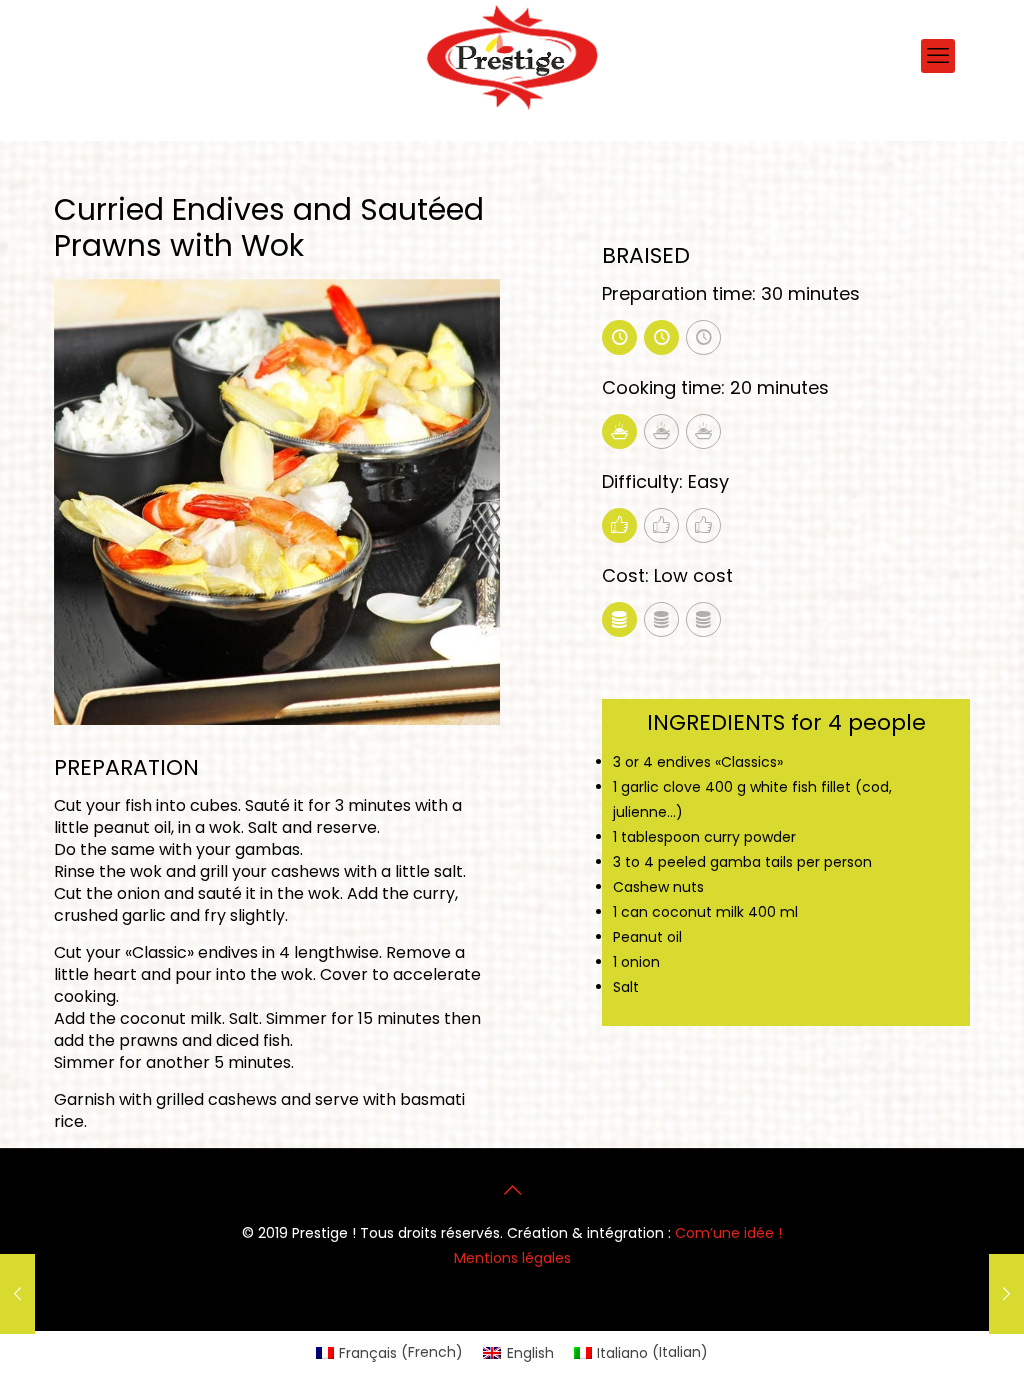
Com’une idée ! (728, 1233)
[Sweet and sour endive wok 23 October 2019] (1006, 1294)
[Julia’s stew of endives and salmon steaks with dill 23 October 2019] (17, 1294)
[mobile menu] (938, 56)
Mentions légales (512, 1258)
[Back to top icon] (512, 1190)
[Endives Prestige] (512, 57)
